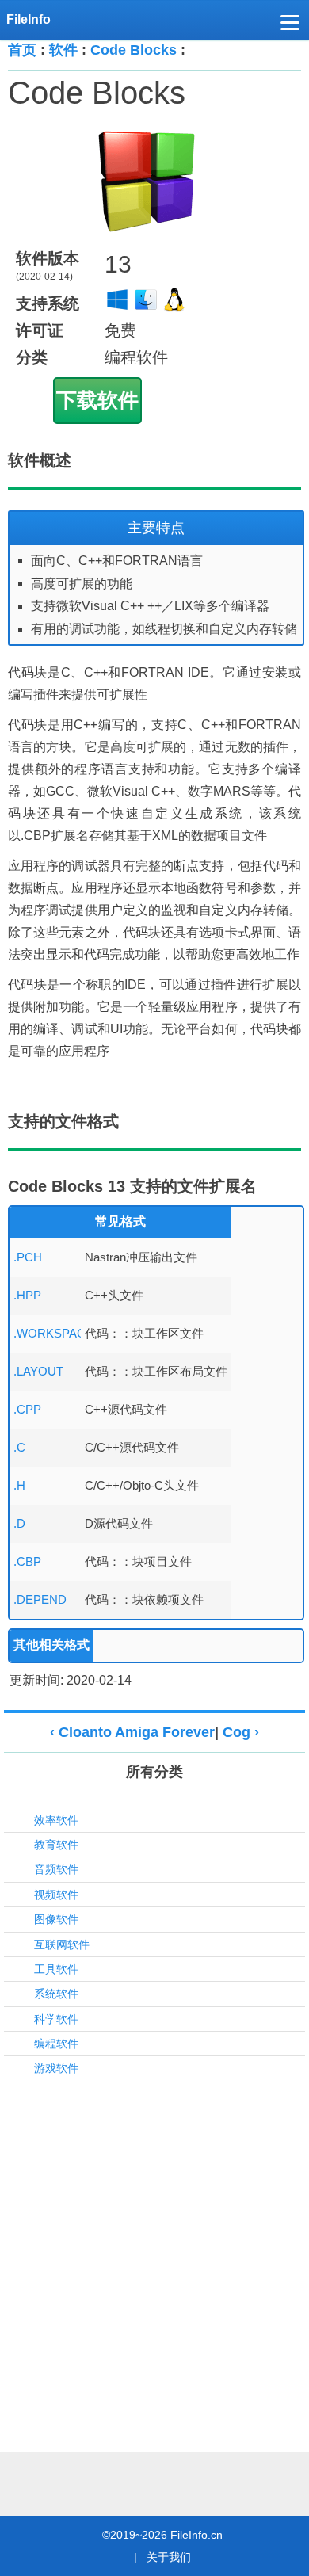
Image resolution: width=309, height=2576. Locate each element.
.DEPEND (40, 1599)
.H (19, 1485)
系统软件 (56, 1994)
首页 (22, 50)
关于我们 (169, 2557)
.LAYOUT (38, 1371)
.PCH (28, 1257)
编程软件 (56, 2044)
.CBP (27, 1561)
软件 (63, 50)
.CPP (27, 1409)
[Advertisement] (154, 2246)
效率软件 (56, 1820)
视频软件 (56, 1895)
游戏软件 (56, 2068)
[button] (290, 25)
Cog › (241, 1732)
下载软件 (97, 400)
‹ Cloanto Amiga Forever (132, 1732)
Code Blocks (134, 50)
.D (19, 1523)
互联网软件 (62, 1944)
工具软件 (56, 1969)
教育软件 (56, 1845)
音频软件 (56, 1869)
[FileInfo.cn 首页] (34, 20)
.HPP (27, 1295)
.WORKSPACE (53, 1333)
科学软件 (56, 2019)
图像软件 (56, 1919)
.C (19, 1447)
